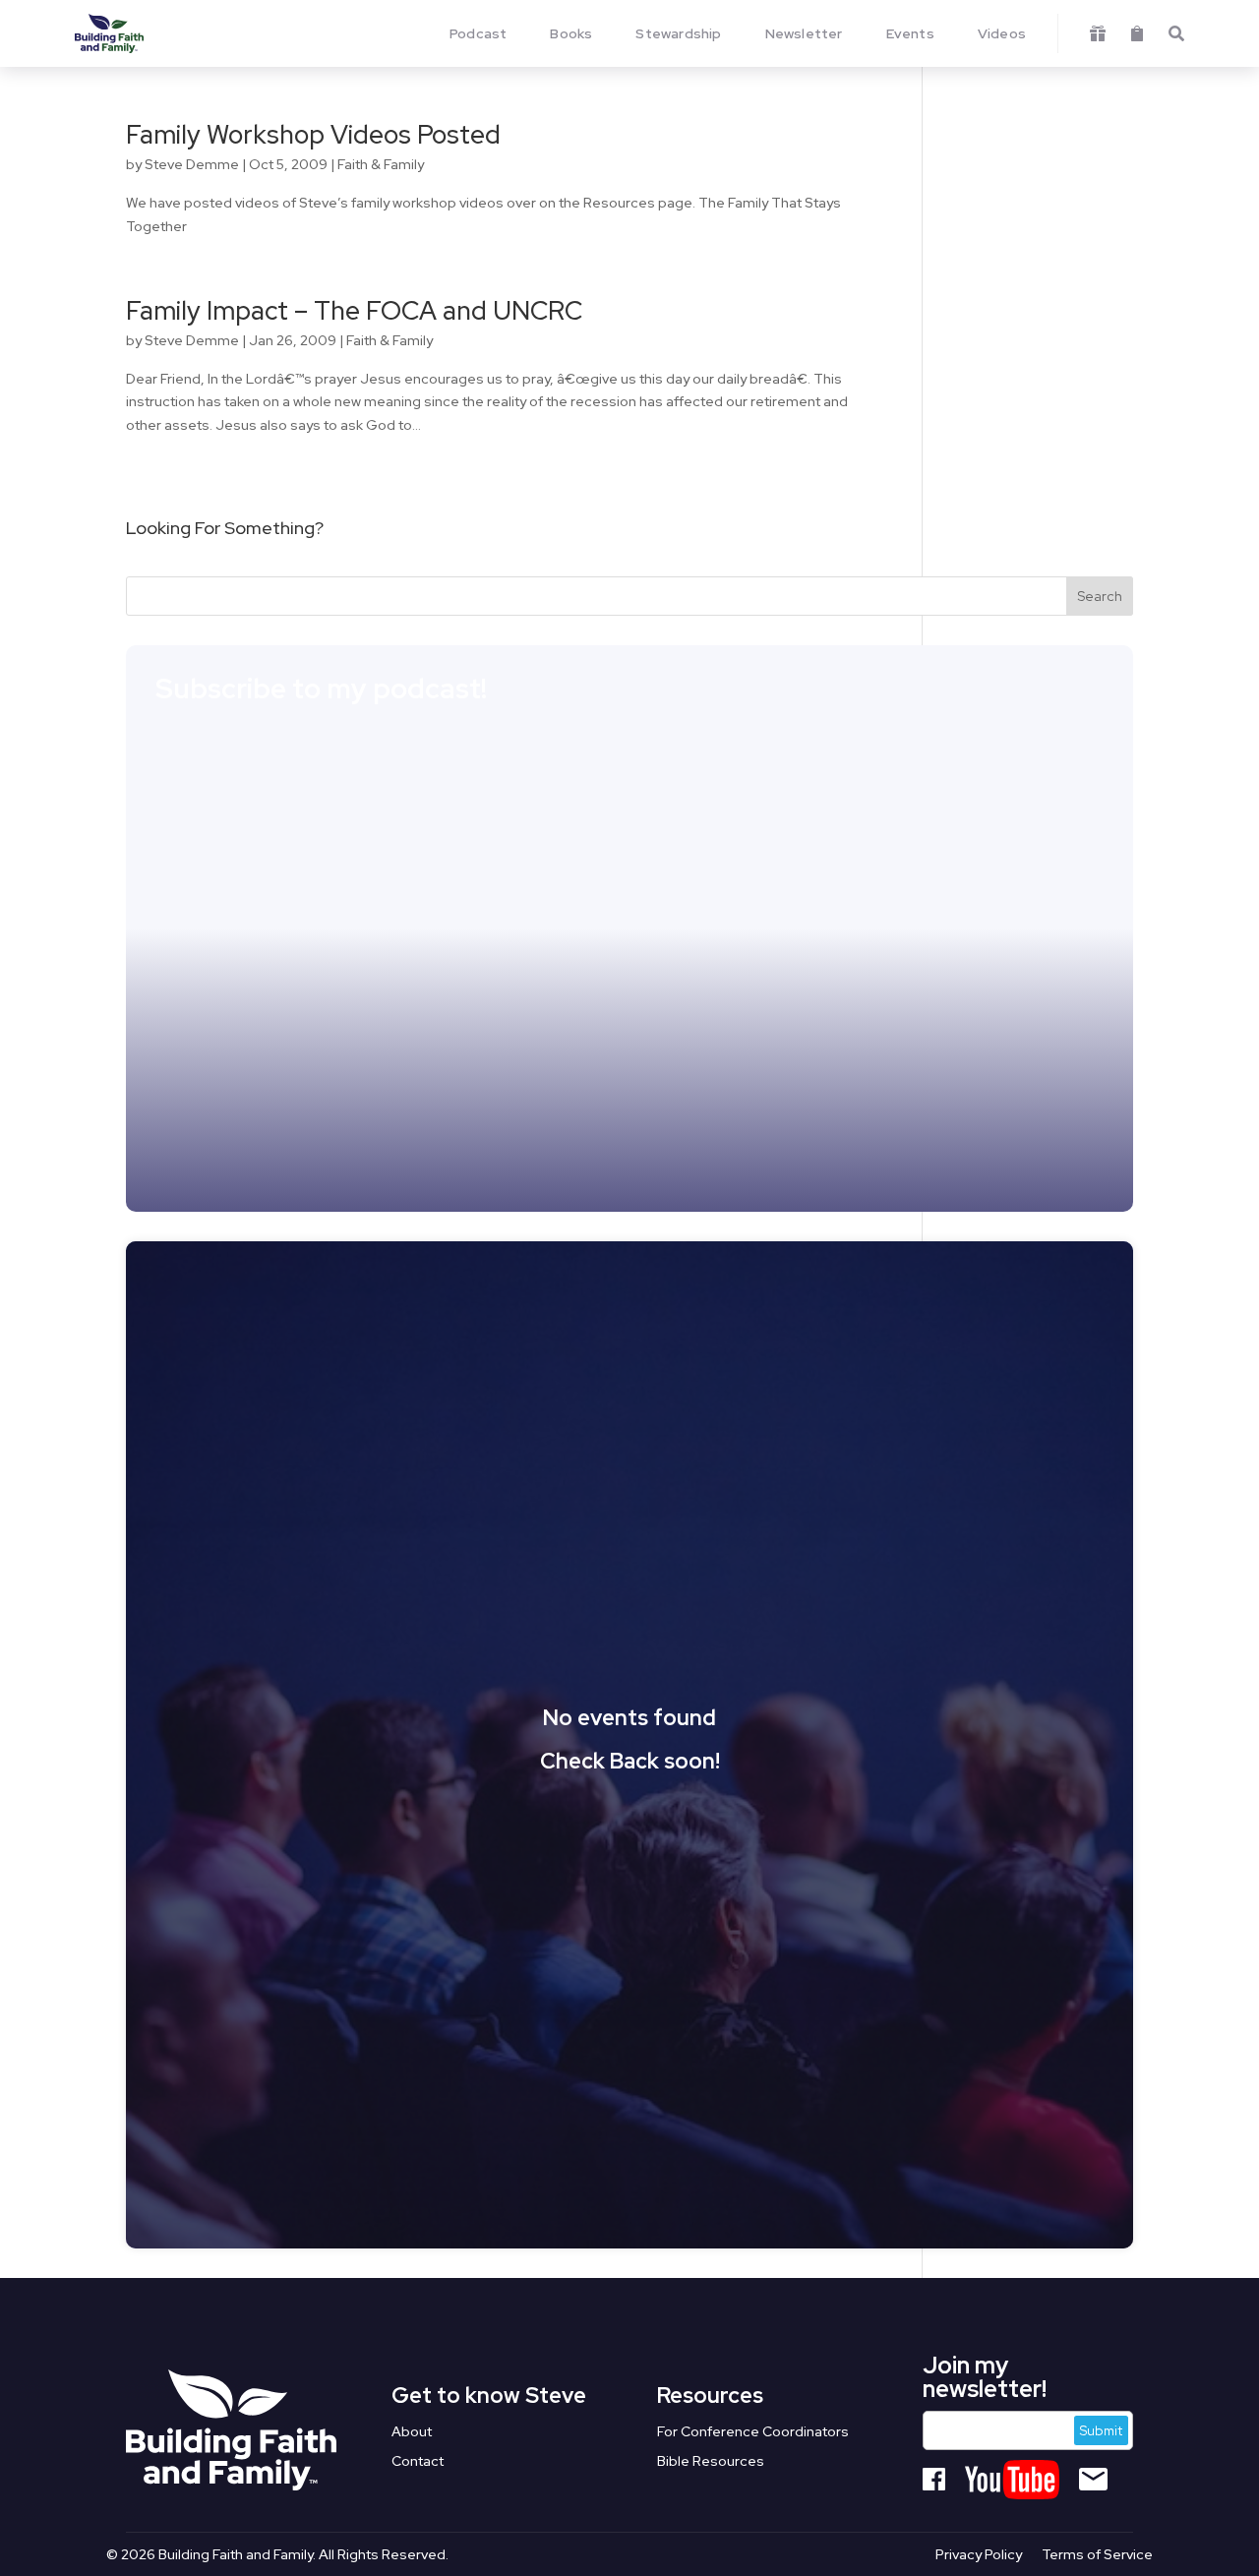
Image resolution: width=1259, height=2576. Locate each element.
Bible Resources (711, 2462)
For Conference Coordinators (753, 2432)
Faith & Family (381, 164)
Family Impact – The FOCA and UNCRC (354, 311)
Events (910, 33)
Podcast (478, 33)
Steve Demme (192, 164)
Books (571, 33)
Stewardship (678, 33)
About (412, 2432)
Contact (418, 2462)
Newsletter (804, 33)
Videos (1002, 33)
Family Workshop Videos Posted (313, 135)
